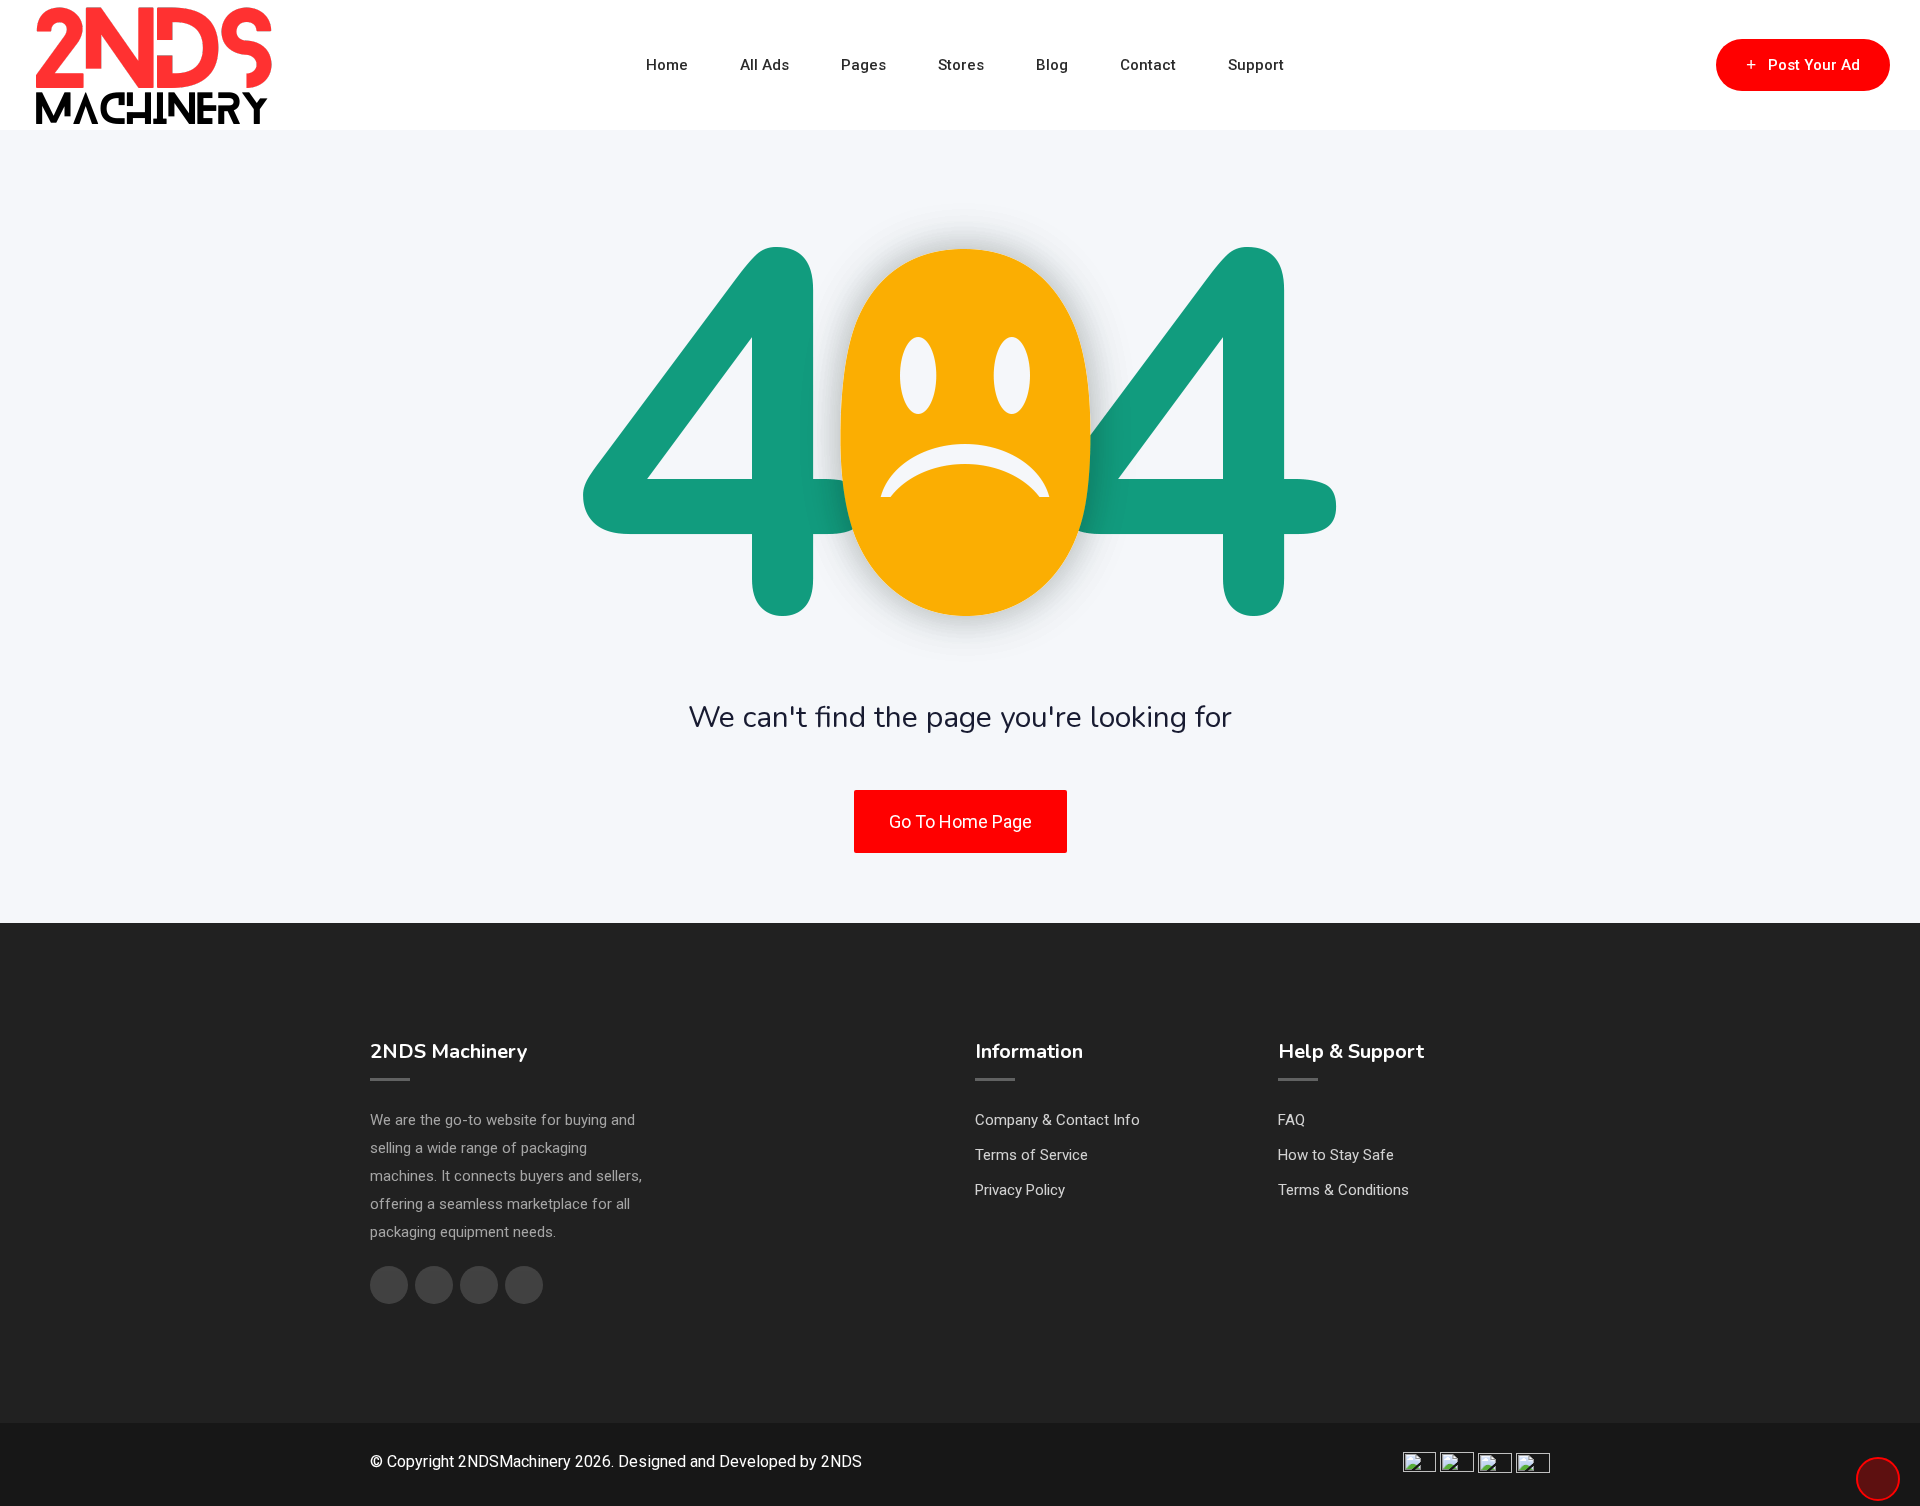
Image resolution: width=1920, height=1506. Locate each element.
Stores (961, 65)
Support (1256, 65)
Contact (1148, 65)
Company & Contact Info (1057, 1120)
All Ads (764, 65)
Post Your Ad (1814, 65)
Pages (863, 65)
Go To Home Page (960, 821)
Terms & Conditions (1343, 1190)
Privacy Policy (1020, 1190)
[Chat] (1658, 65)
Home (667, 65)
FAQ (1291, 1120)
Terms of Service (1031, 1155)
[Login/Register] (1691, 65)
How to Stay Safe (1336, 1155)
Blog (1052, 65)
